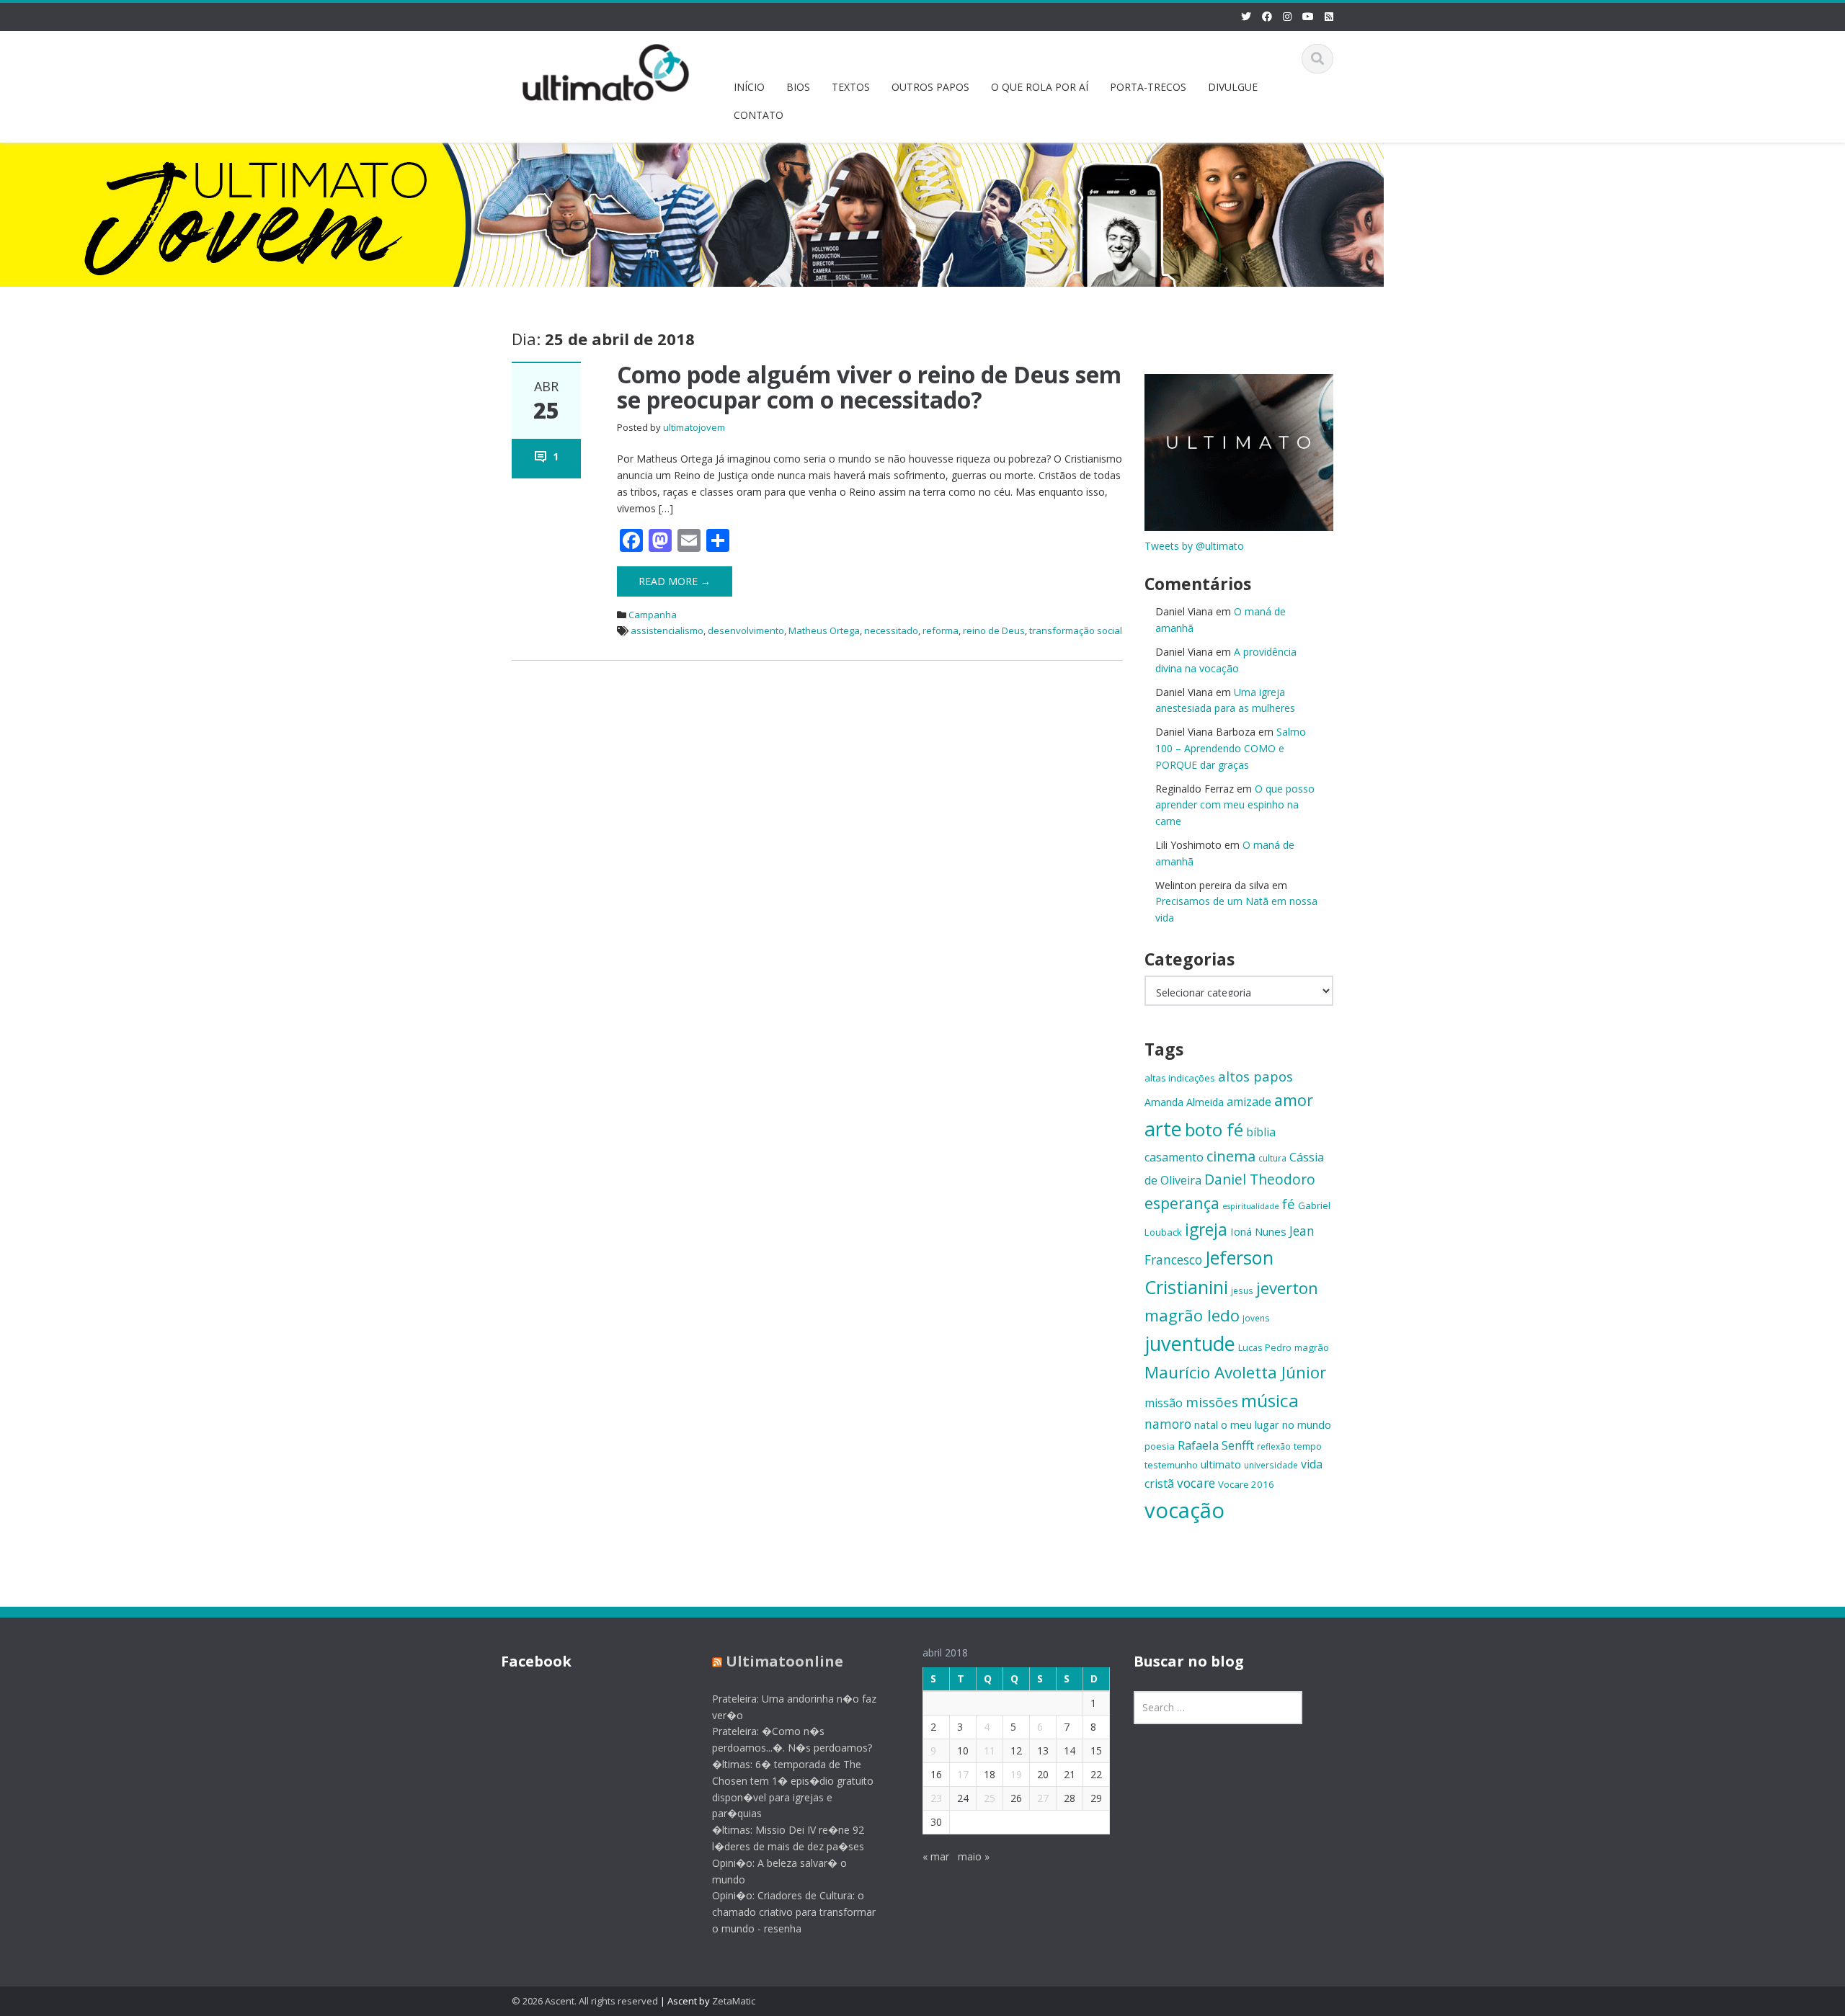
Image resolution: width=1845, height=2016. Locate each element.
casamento (1174, 1157)
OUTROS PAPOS (930, 87)
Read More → (675, 581)
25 (990, 1798)
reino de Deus (994, 630)
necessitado (891, 630)
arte (1163, 1129)
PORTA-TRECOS (1148, 87)
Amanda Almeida (1184, 1102)
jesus (1242, 1290)
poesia (1160, 1446)
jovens (1256, 1318)
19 (1016, 1774)
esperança (1182, 1203)
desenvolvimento (746, 630)
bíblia (1261, 1132)
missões (1212, 1402)
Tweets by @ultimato (1194, 546)
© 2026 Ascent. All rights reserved (585, 2001)
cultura (1272, 1158)
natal (1206, 1424)
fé (1289, 1204)
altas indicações (1180, 1078)
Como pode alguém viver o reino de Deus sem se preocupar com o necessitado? (869, 387)
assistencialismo (667, 630)
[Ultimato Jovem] (606, 70)
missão (1164, 1403)
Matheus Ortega (824, 630)
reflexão (1274, 1446)
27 (1043, 1798)
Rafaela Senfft (1216, 1445)
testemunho (1171, 1465)
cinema (1231, 1156)
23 (936, 1798)
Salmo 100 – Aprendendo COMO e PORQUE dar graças (1231, 748)
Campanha (653, 615)
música (1270, 1400)
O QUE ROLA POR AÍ (1040, 87)
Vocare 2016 (1246, 1484)
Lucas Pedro (1265, 1347)
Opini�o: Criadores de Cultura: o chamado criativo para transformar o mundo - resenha (794, 1912)
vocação (1184, 1510)
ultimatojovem (694, 427)
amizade (1249, 1102)
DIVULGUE (1233, 87)
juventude (1190, 1343)
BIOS (798, 87)
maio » (974, 1856)
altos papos (1255, 1076)
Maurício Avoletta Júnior (1235, 1372)
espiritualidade (1251, 1206)
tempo (1308, 1446)
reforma (941, 630)
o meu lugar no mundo (1276, 1424)
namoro (1168, 1424)
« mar (936, 1856)
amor (1294, 1100)
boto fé (1214, 1129)
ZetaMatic (734, 2001)
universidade (1271, 1465)
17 (963, 1774)
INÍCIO (749, 87)
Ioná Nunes (1258, 1231)
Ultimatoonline (784, 1661)
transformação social (1076, 630)
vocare (1196, 1483)
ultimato (1221, 1464)
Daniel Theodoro (1260, 1179)
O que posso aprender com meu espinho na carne (1235, 805)
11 (990, 1750)
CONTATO (759, 115)
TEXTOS (851, 87)
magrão (1312, 1347)
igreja (1206, 1230)
